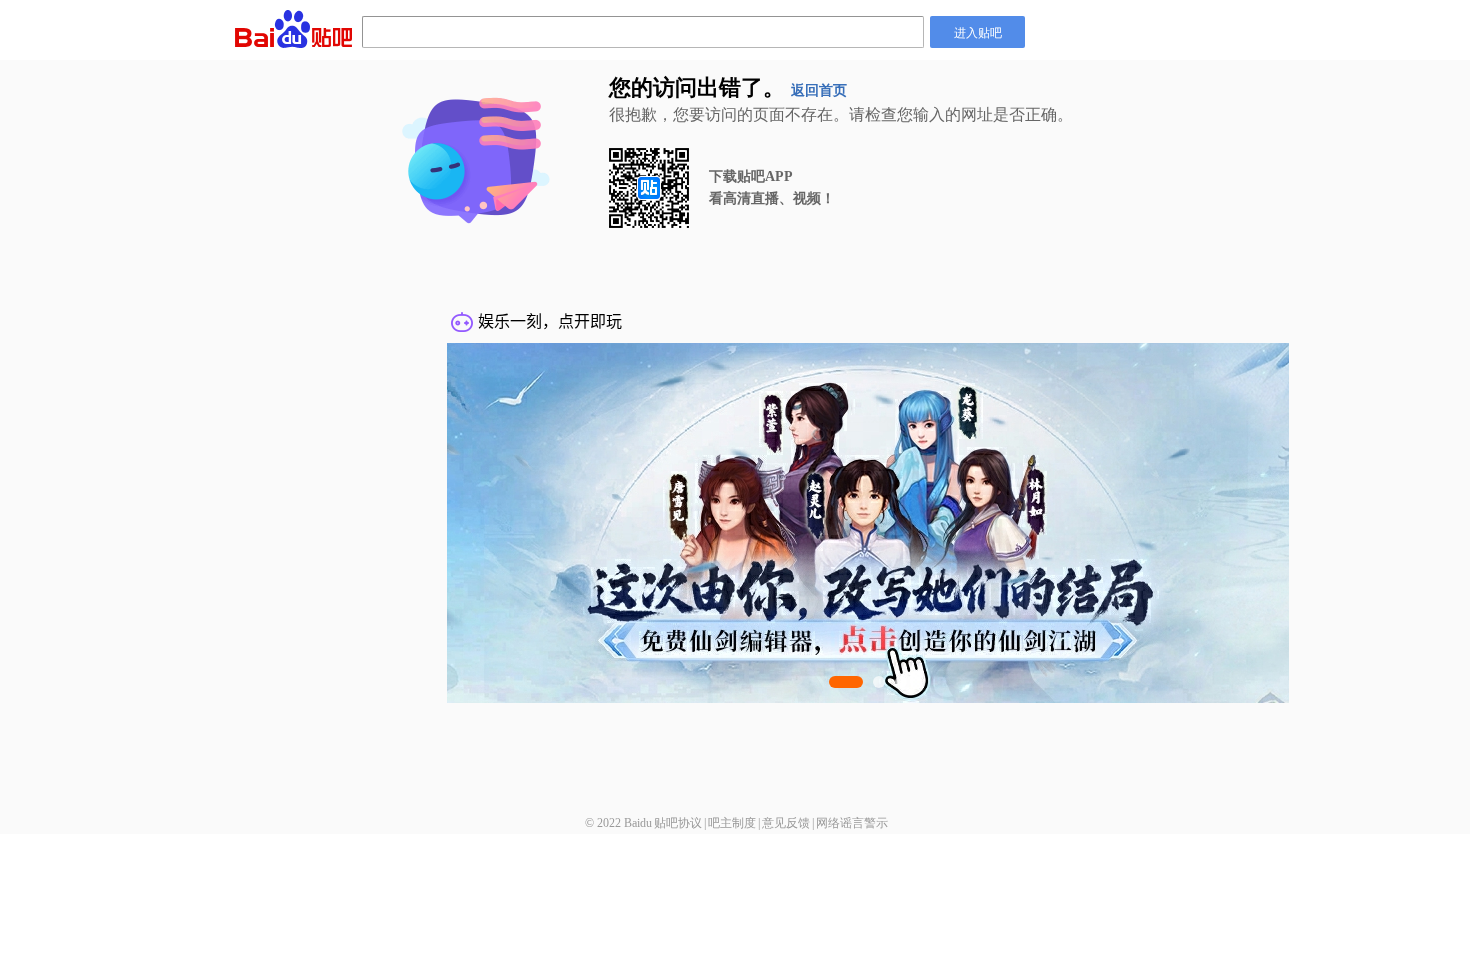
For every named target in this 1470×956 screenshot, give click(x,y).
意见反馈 (786, 823)
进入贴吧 (978, 31)
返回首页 (819, 90)
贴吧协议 (678, 823)
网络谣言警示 (852, 823)
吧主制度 (732, 823)
